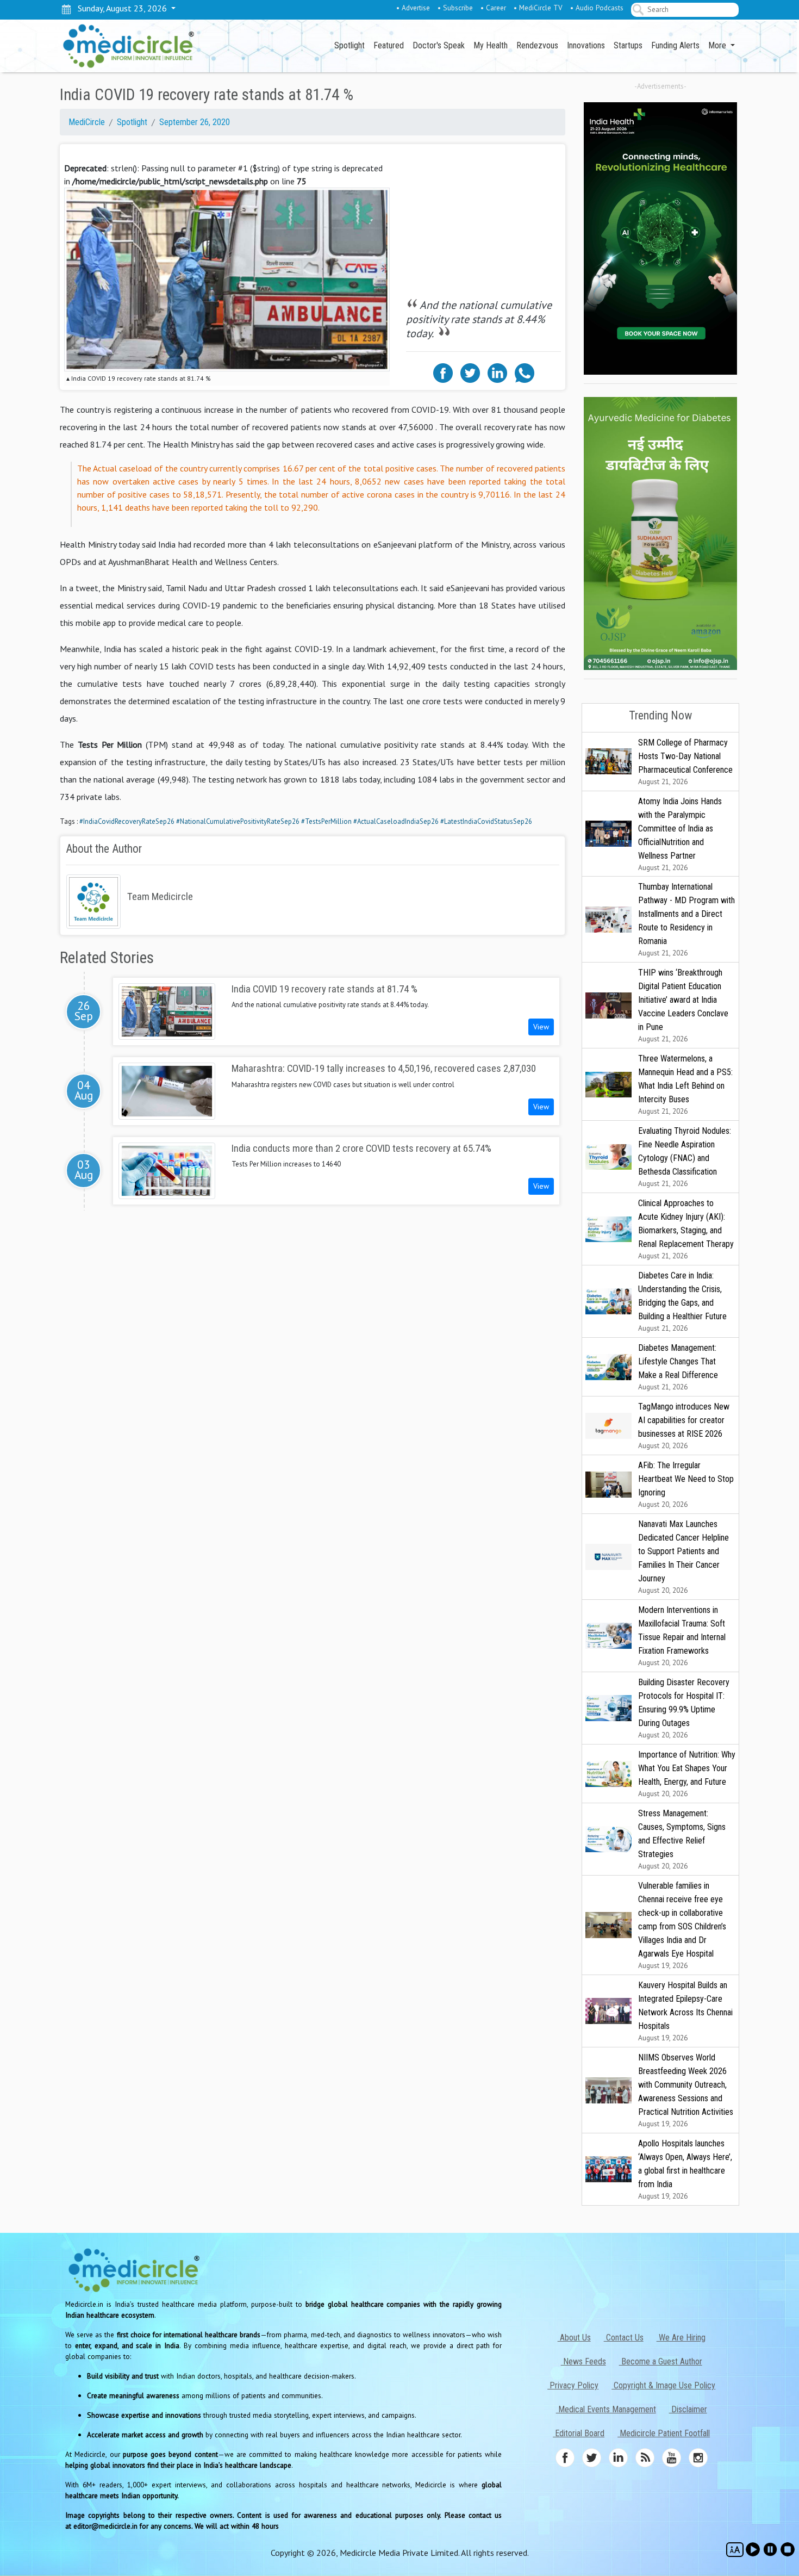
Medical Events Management (606, 2409)
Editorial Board (579, 2433)
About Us (574, 2338)
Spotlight (349, 45)
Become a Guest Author (661, 2361)
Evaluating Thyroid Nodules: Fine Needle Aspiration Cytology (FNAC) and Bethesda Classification (685, 1157)
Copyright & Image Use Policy (663, 2385)
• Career (493, 8)
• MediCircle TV (538, 8)
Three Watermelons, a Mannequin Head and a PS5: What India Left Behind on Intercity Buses (685, 1085)
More (718, 45)
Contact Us (624, 2338)
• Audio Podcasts (597, 8)
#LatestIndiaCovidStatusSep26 (486, 821)
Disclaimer (688, 2409)
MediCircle (87, 122)
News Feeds (583, 2361)
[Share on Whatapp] (525, 372)
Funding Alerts (675, 45)
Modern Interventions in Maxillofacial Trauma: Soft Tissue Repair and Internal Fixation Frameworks (682, 1636)
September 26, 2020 (195, 122)
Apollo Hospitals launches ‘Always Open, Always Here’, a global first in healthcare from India (685, 2170)
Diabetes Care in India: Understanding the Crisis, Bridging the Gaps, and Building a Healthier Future (682, 1302)
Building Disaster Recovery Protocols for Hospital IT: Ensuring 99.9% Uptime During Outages (684, 1708)
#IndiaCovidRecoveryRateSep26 (127, 821)
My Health (491, 45)
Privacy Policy (573, 2385)
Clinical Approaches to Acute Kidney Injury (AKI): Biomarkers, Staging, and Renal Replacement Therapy (686, 1229)
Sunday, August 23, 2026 (120, 8)
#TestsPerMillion (326, 821)
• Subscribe (455, 8)
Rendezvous (537, 45)
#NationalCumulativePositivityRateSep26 (238, 821)
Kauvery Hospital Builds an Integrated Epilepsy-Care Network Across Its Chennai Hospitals (685, 2011)
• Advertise (413, 8)
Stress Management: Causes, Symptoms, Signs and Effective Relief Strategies (682, 1839)
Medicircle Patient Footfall (664, 2433)
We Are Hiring (681, 2338)
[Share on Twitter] (470, 372)
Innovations (586, 45)
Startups (628, 45)
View (541, 1027)
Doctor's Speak (439, 45)
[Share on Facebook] (443, 372)
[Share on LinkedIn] (497, 372)
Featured (389, 45)
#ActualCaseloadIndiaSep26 (396, 821)
